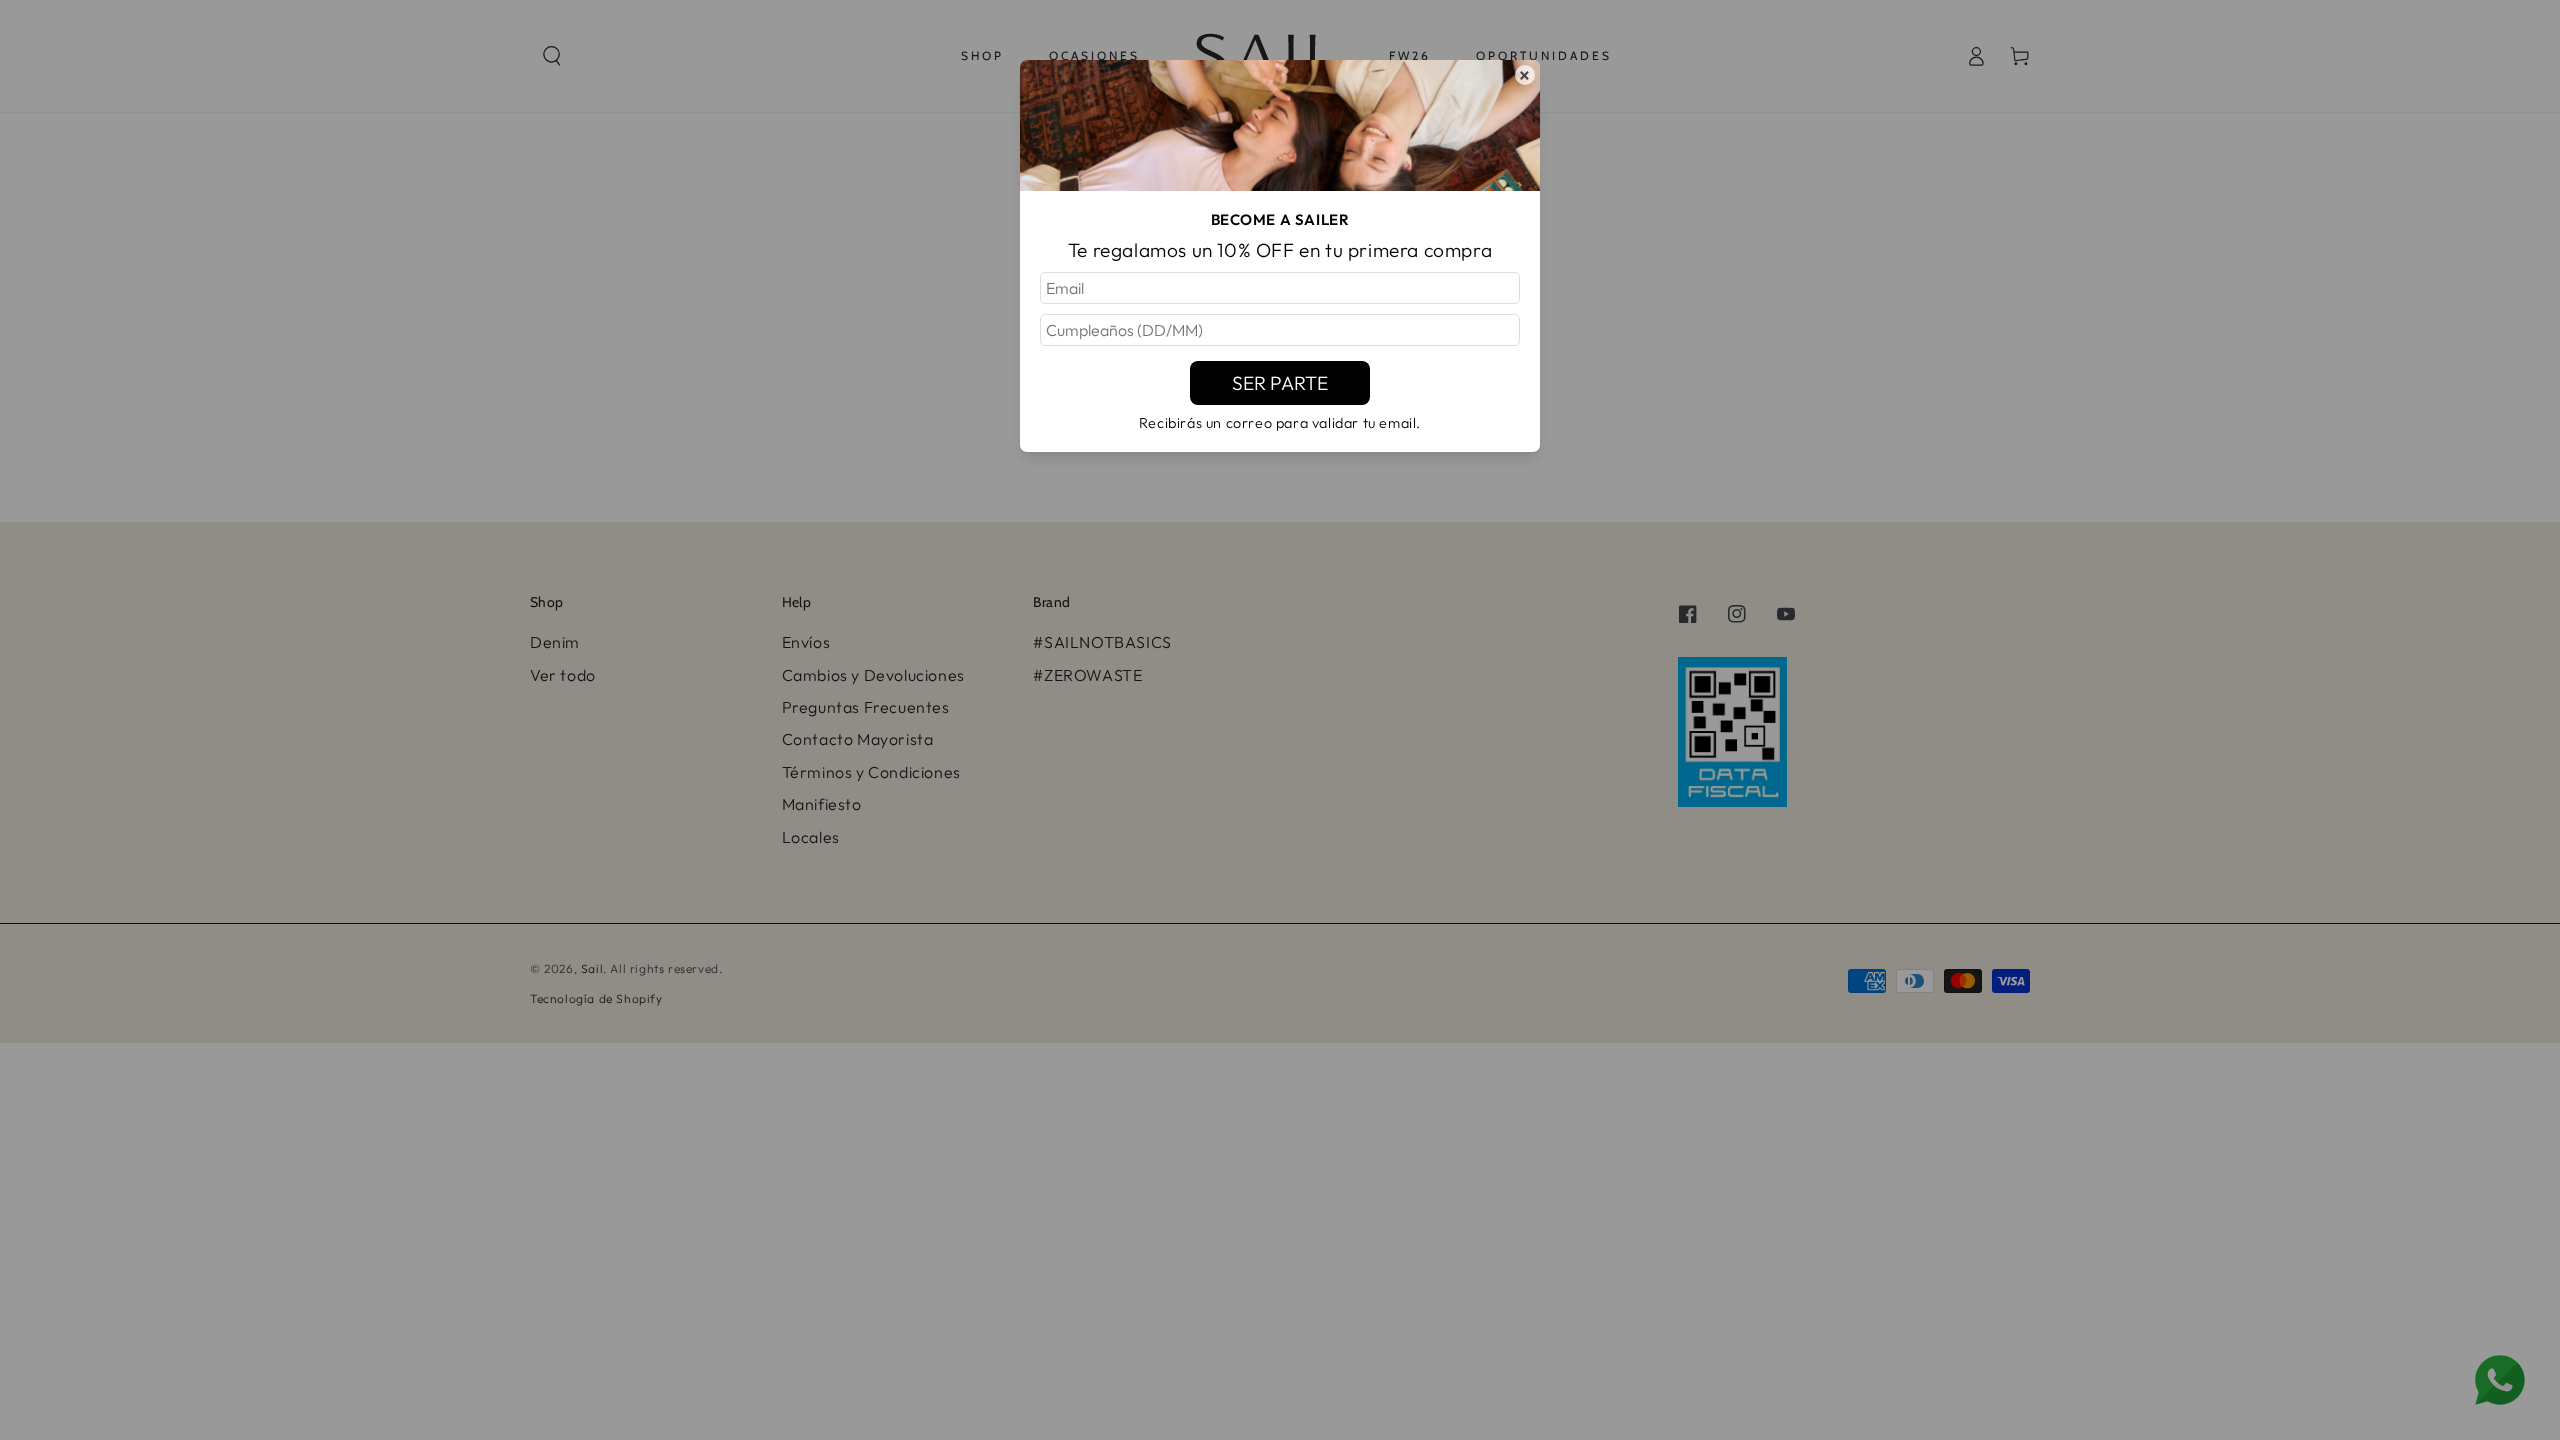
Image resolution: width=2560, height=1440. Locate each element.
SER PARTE (1280, 383)
